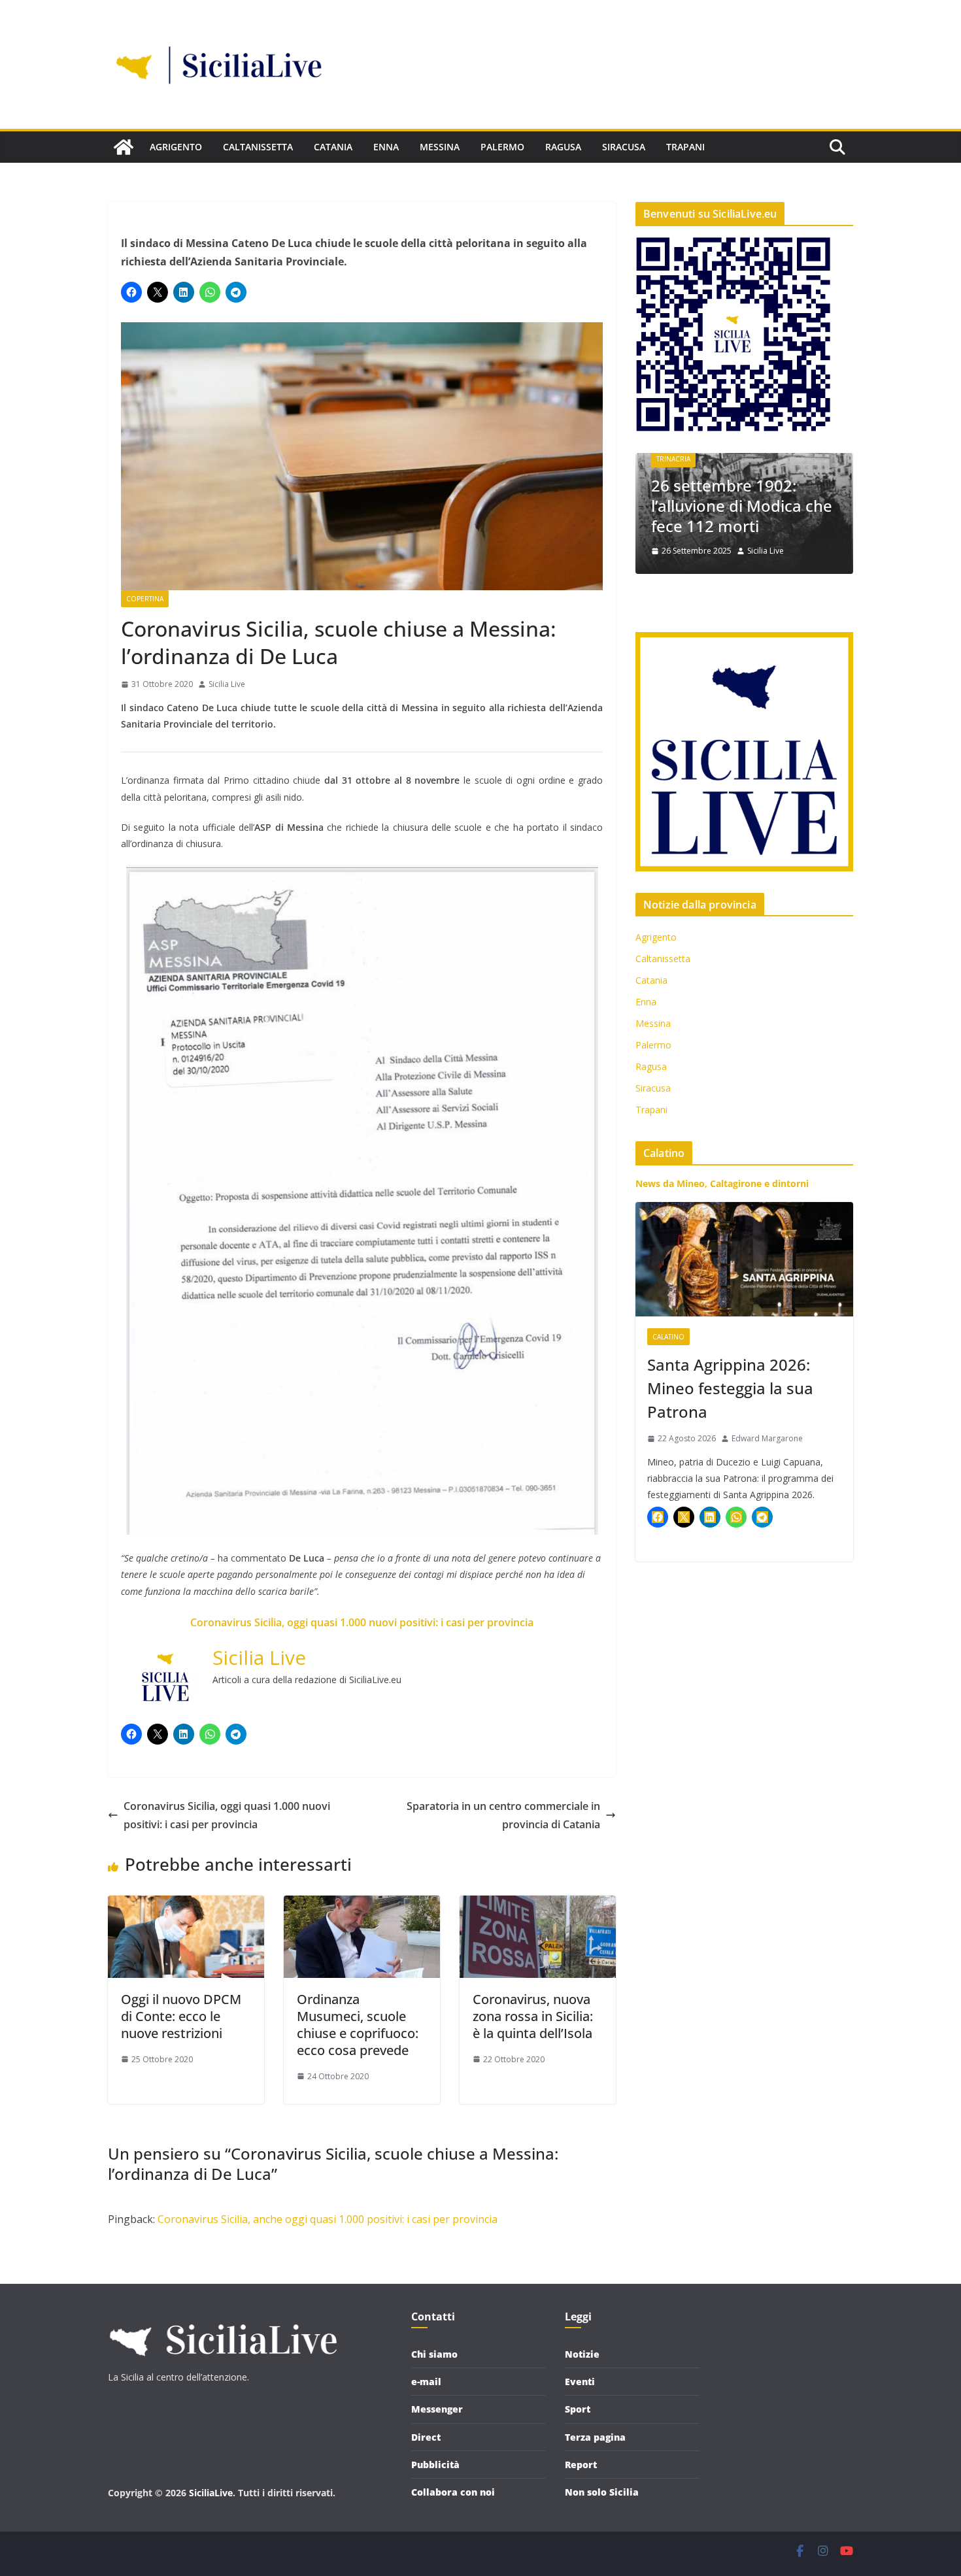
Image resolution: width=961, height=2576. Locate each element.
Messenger (437, 2409)
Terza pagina (595, 2437)
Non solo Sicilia (602, 2492)
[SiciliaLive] (124, 147)
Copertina (145, 599)
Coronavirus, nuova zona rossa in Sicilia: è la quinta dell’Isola (533, 2016)
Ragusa (563, 147)
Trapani (685, 147)
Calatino (668, 1337)
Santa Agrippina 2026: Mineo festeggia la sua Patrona (730, 1388)
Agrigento (176, 147)
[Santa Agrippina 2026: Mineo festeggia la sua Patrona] (744, 1259)
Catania (333, 147)
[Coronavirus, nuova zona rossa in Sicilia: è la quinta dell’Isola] (538, 1905)
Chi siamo (434, 2354)
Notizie (582, 2354)
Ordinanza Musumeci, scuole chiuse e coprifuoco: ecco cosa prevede (358, 2025)
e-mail (426, 2382)
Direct (426, 2437)
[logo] (222, 2318)
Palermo (502, 147)
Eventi (580, 2382)
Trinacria (832, 459)
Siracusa (624, 147)
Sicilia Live (227, 684)
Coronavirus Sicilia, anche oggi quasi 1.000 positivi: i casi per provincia (328, 2219)
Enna (386, 147)
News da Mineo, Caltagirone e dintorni (722, 1183)
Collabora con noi (453, 2492)
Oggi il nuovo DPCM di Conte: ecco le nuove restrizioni (181, 2016)
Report (581, 2465)
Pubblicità (435, 2465)
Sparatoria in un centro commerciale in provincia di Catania (503, 1815)
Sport (578, 2409)
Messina (440, 147)
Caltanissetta (258, 147)
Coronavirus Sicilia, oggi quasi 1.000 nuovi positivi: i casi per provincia (362, 1622)
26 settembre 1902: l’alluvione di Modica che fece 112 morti (683, 506)
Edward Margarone (767, 1438)
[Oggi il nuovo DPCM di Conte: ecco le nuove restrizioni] (186, 1905)
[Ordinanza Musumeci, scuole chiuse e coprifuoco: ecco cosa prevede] (362, 1905)
